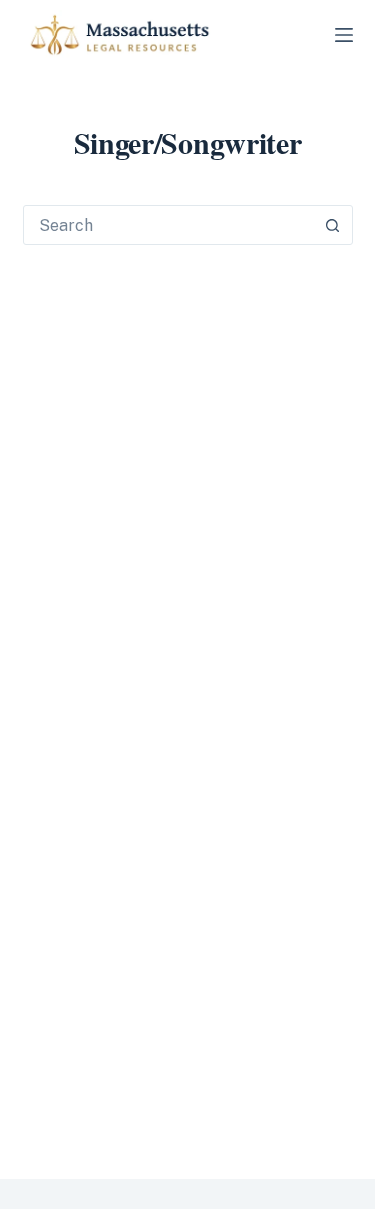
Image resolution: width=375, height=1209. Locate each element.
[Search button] (333, 225)
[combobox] (169, 225)
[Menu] (344, 35)
